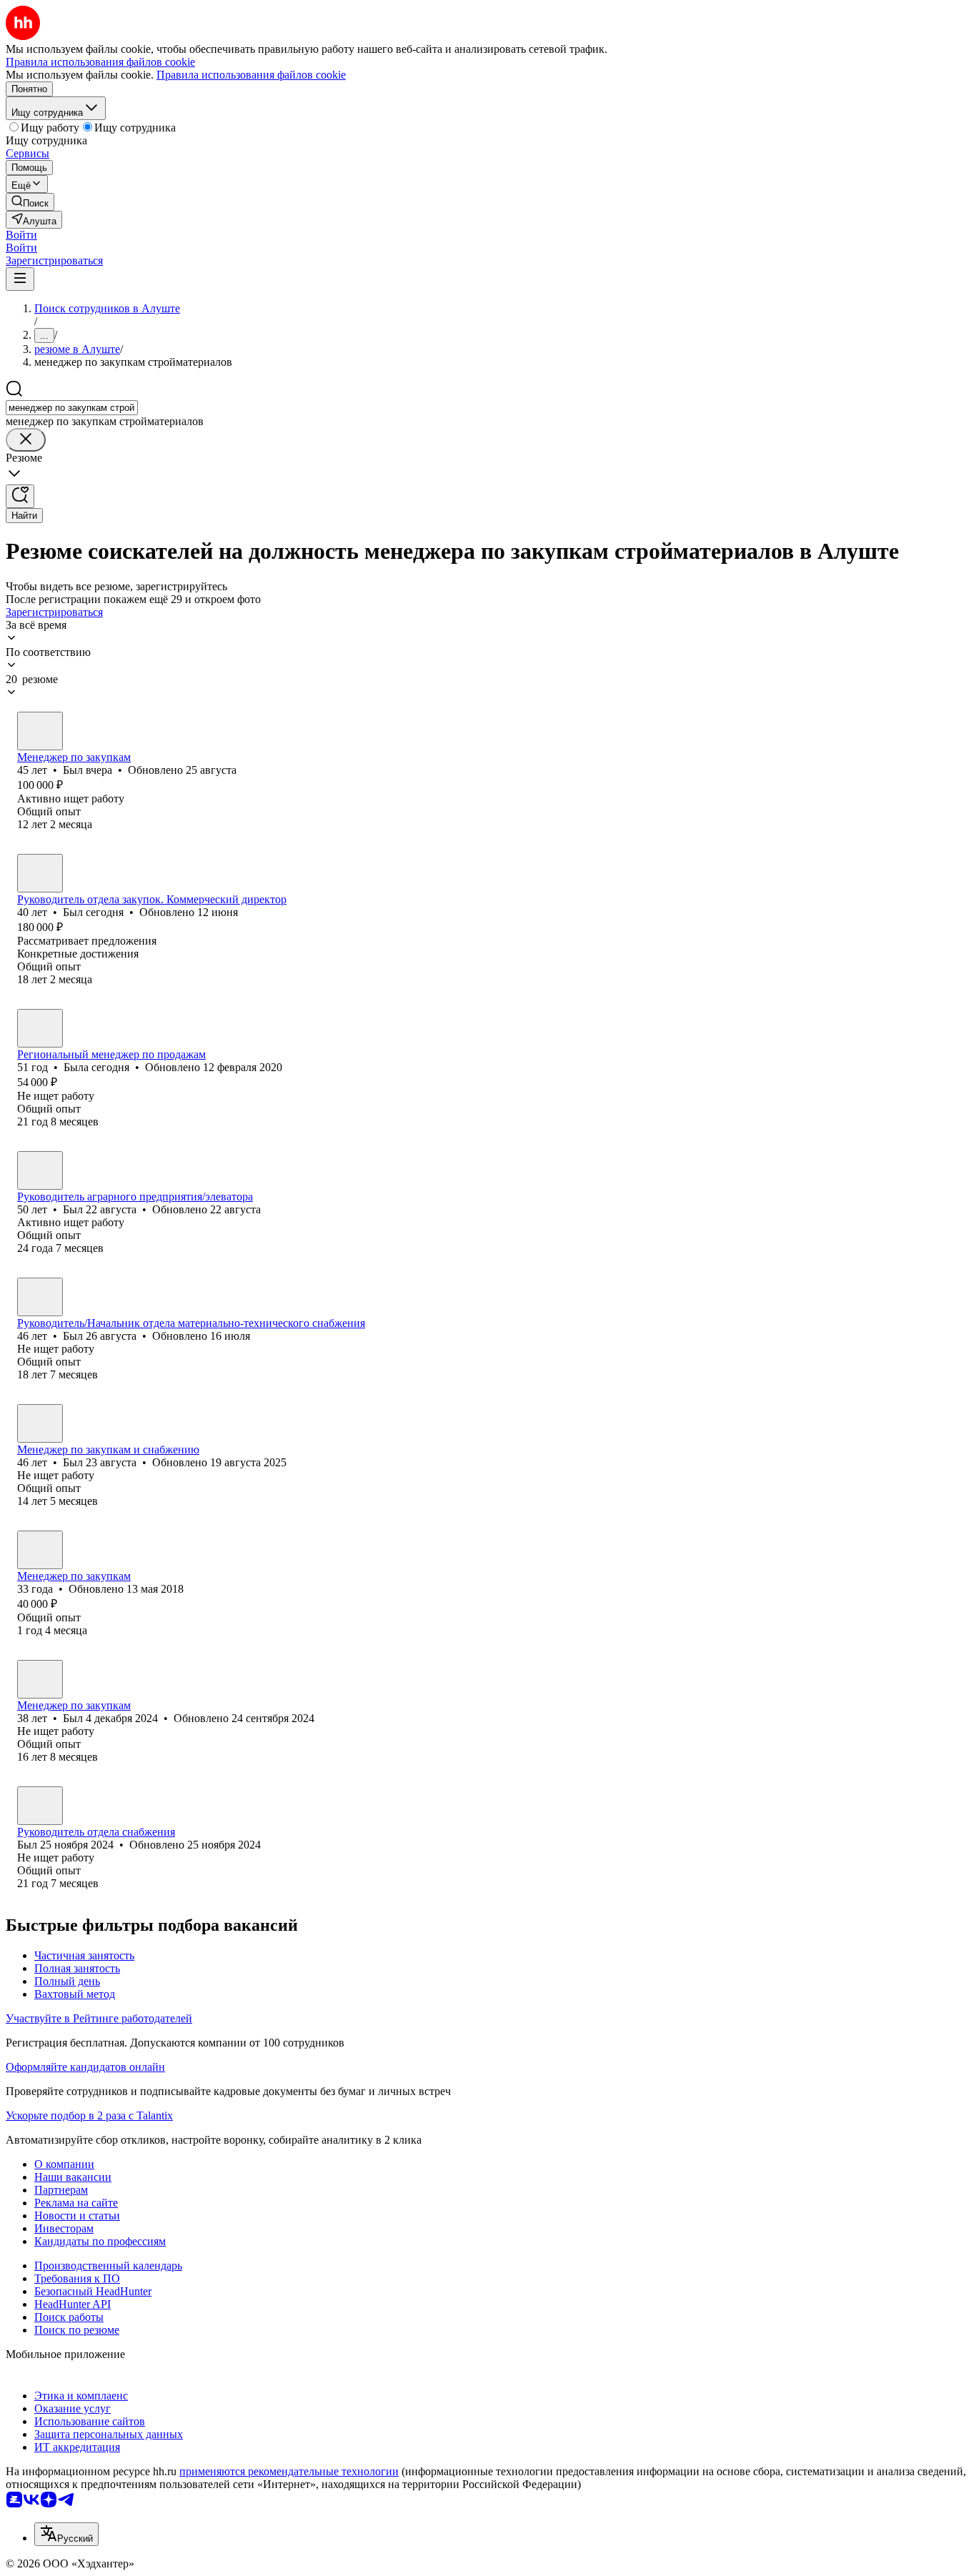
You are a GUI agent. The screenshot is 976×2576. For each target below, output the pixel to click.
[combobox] (72, 408)
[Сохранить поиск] (20, 496)
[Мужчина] (40, 731)
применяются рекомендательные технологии (289, 2471)
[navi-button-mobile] (20, 279)
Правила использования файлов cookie (251, 75)
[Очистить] (26, 440)
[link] (30, 202)
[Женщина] (40, 1028)
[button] (21, 235)
